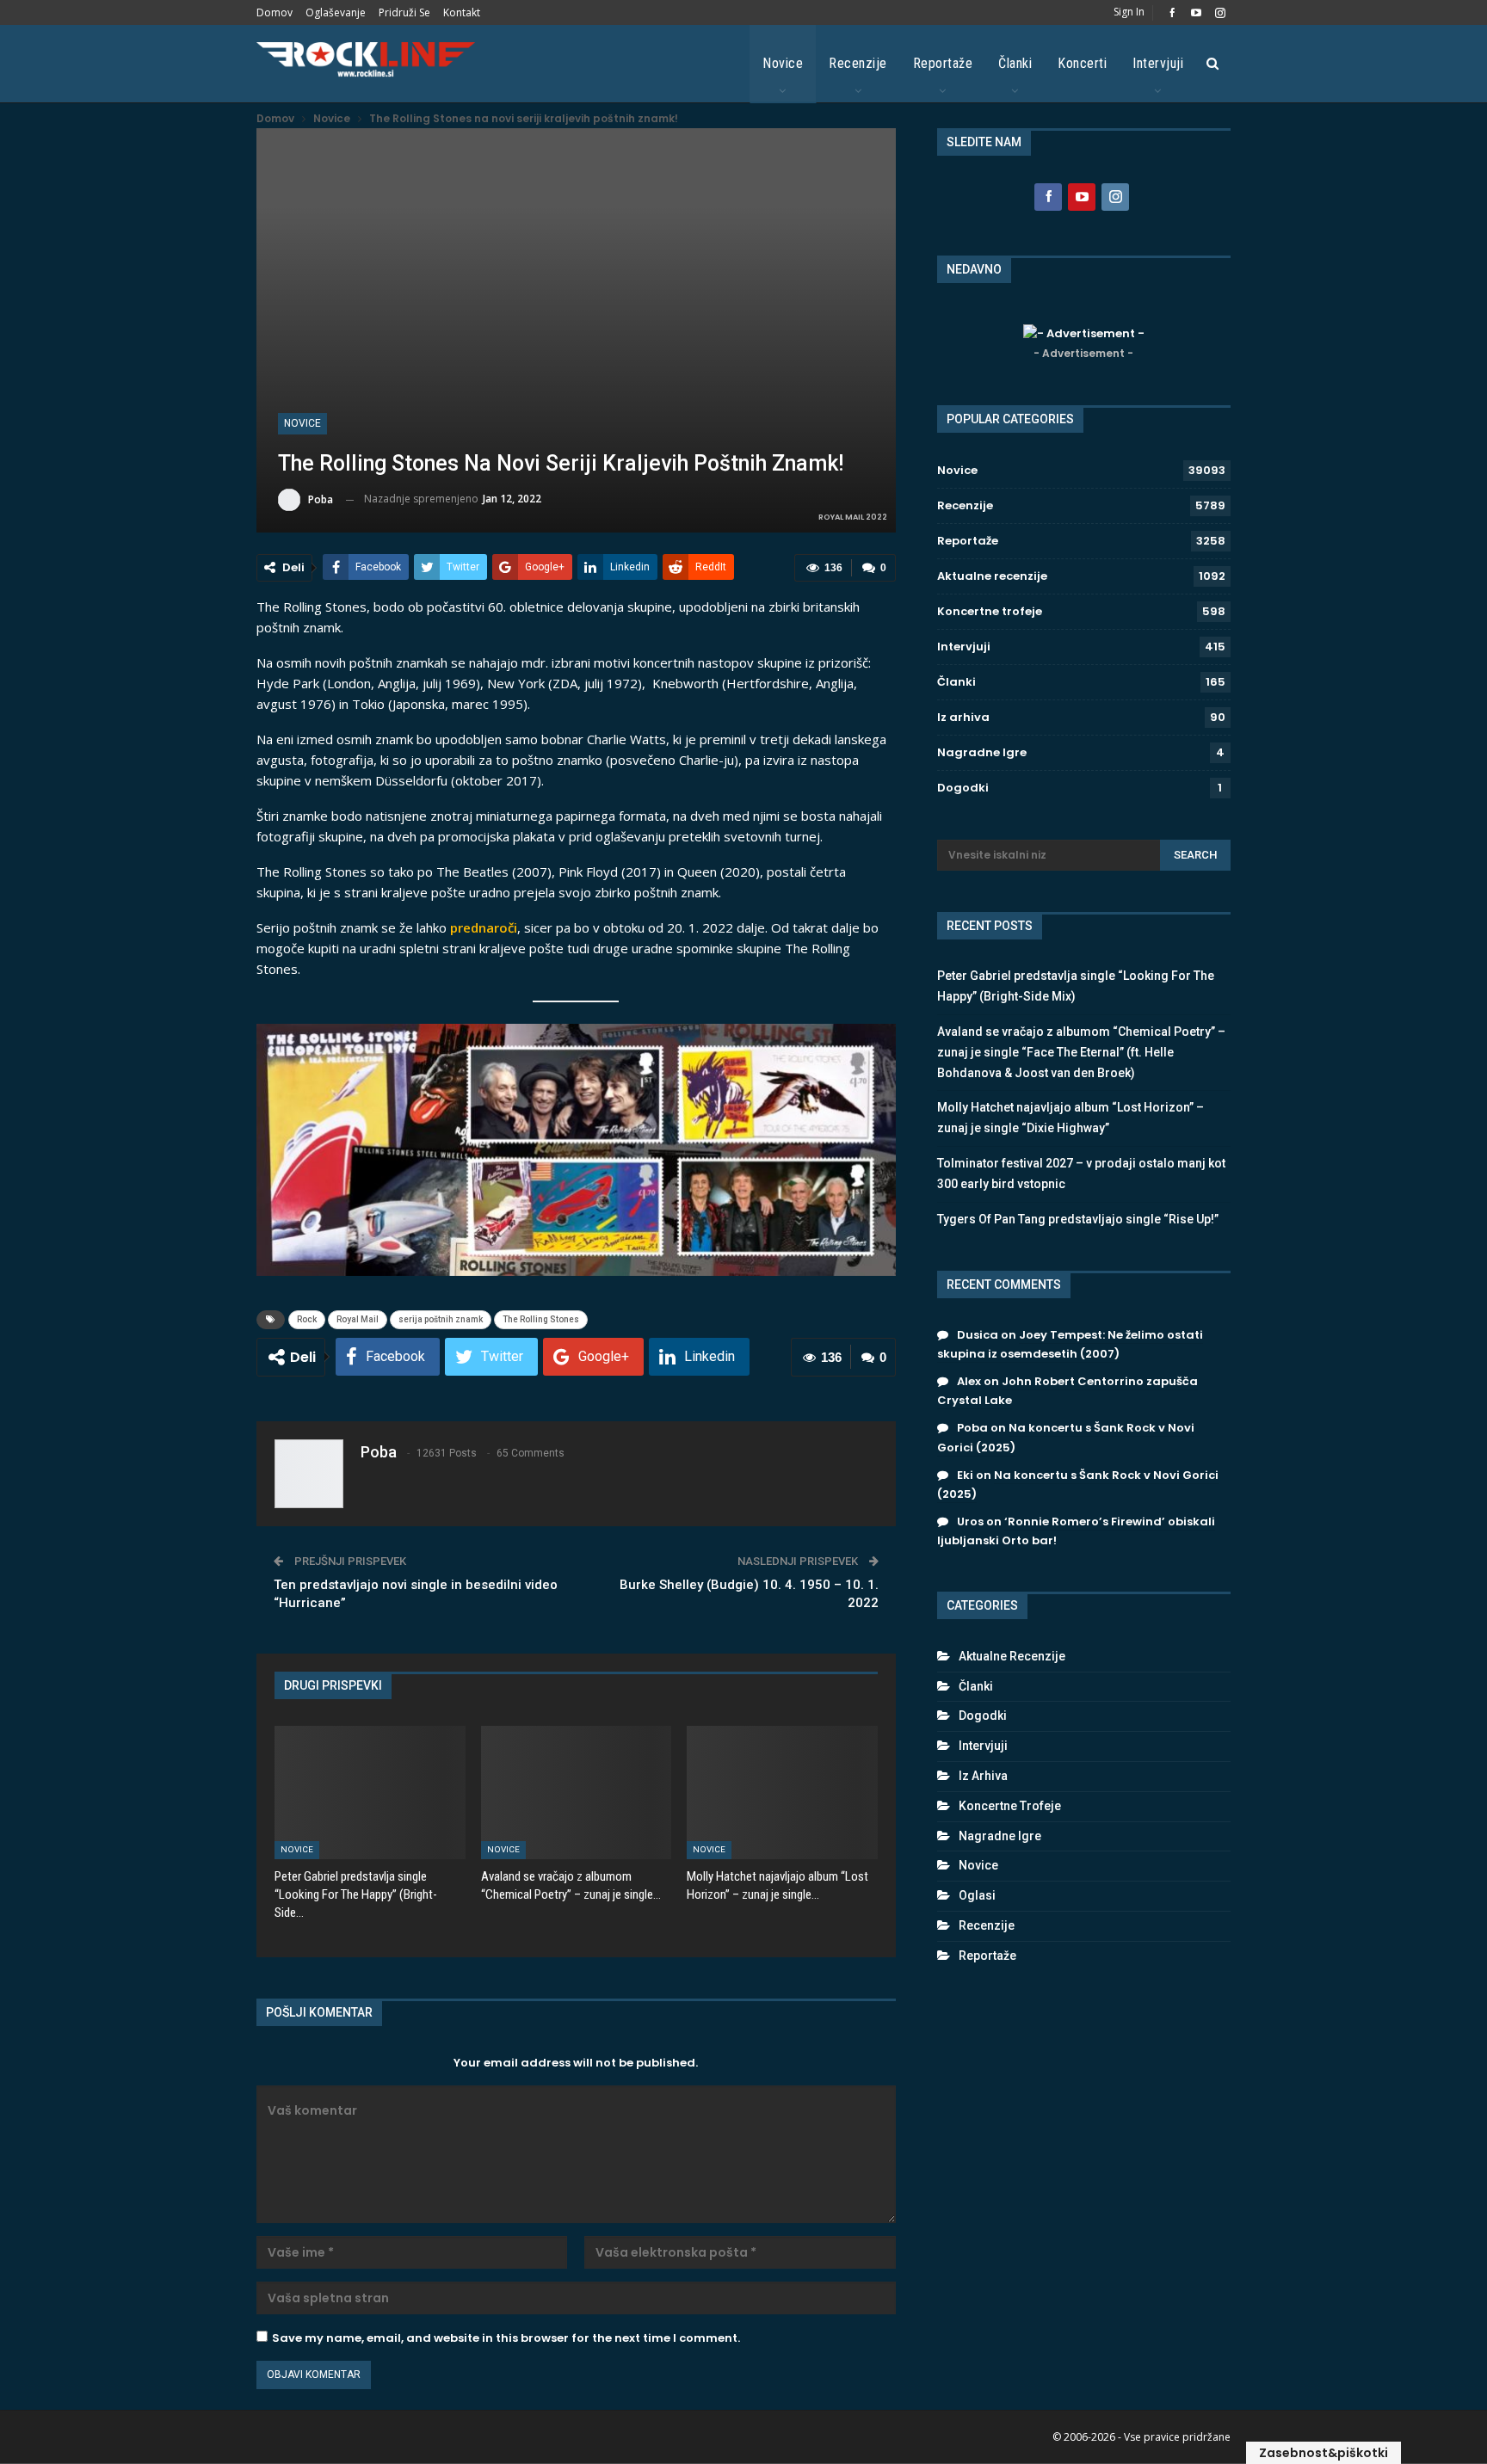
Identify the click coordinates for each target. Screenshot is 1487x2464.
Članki (1015, 63)
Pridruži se (404, 12)
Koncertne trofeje (990, 611)
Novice (783, 63)
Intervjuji (1158, 63)
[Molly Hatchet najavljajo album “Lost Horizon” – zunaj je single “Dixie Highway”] (782, 1793)
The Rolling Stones (541, 1319)
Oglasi (977, 1895)
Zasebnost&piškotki (1323, 2453)
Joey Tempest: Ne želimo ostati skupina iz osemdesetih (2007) (1070, 1344)
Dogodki (963, 788)
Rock (307, 1319)
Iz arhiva (963, 717)
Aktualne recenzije (992, 576)
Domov (275, 12)
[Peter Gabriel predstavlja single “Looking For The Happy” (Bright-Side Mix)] (370, 1793)
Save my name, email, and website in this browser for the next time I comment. (506, 2338)
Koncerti (1082, 63)
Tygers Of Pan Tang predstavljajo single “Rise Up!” (1078, 1219)
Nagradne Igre (982, 752)
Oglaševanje (336, 12)
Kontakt (462, 12)
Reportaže (943, 63)
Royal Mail (358, 1319)
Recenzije (858, 63)
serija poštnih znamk (441, 1319)
